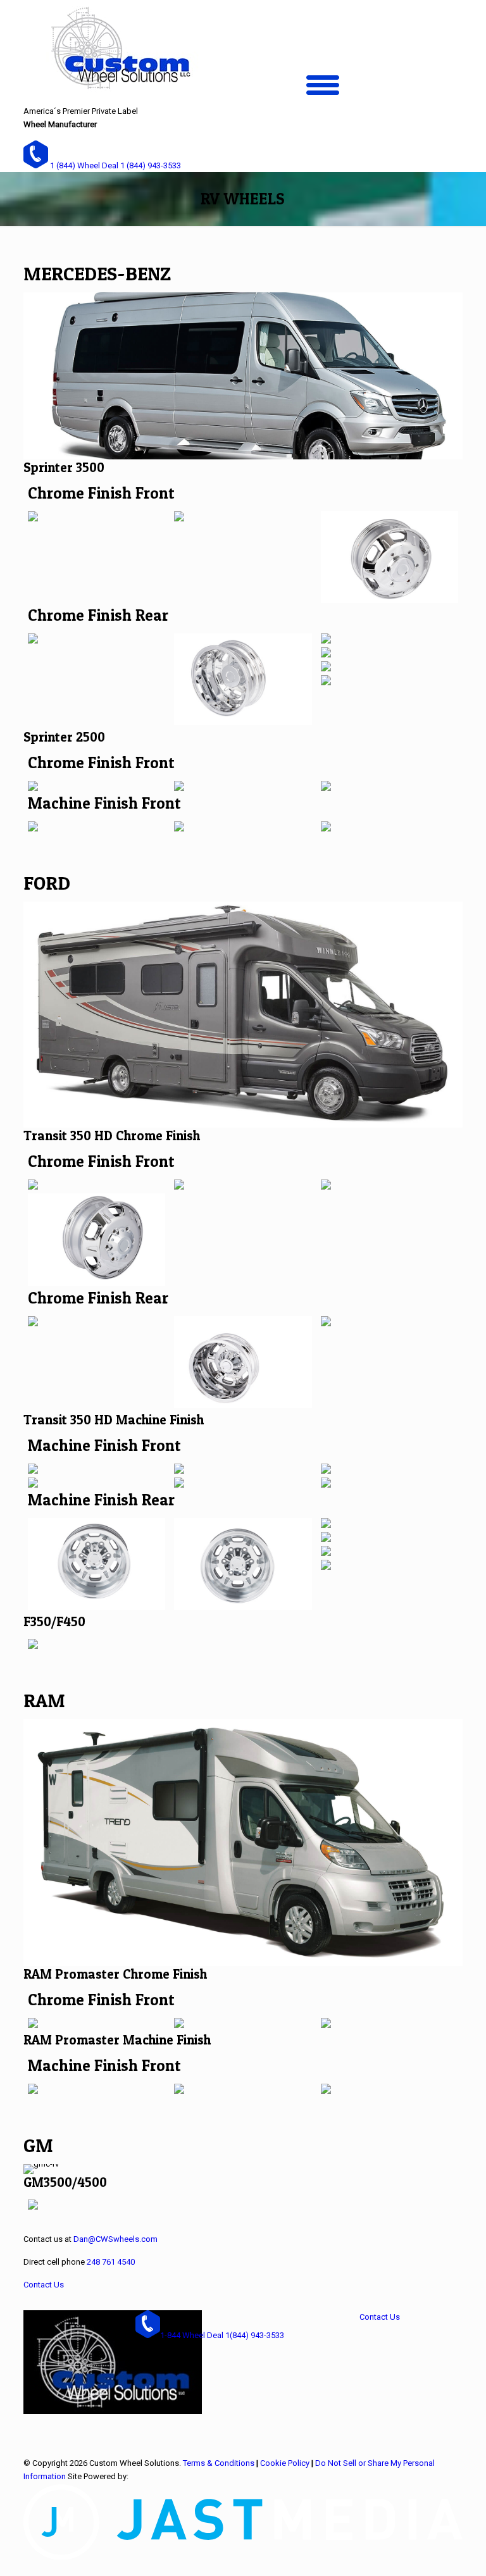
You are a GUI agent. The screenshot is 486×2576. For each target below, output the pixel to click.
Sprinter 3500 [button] (64, 467)
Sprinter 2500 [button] (64, 737)
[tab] (243, 467)
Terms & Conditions (219, 2463)
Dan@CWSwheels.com (115, 2239)
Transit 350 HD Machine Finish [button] (114, 1420)
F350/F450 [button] (54, 1621)
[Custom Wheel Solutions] (119, 52)
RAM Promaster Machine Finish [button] (117, 2040)
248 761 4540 (111, 2262)
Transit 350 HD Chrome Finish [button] (112, 1136)
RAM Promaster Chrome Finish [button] (115, 1974)
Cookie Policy (285, 2463)
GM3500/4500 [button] (65, 2182)
